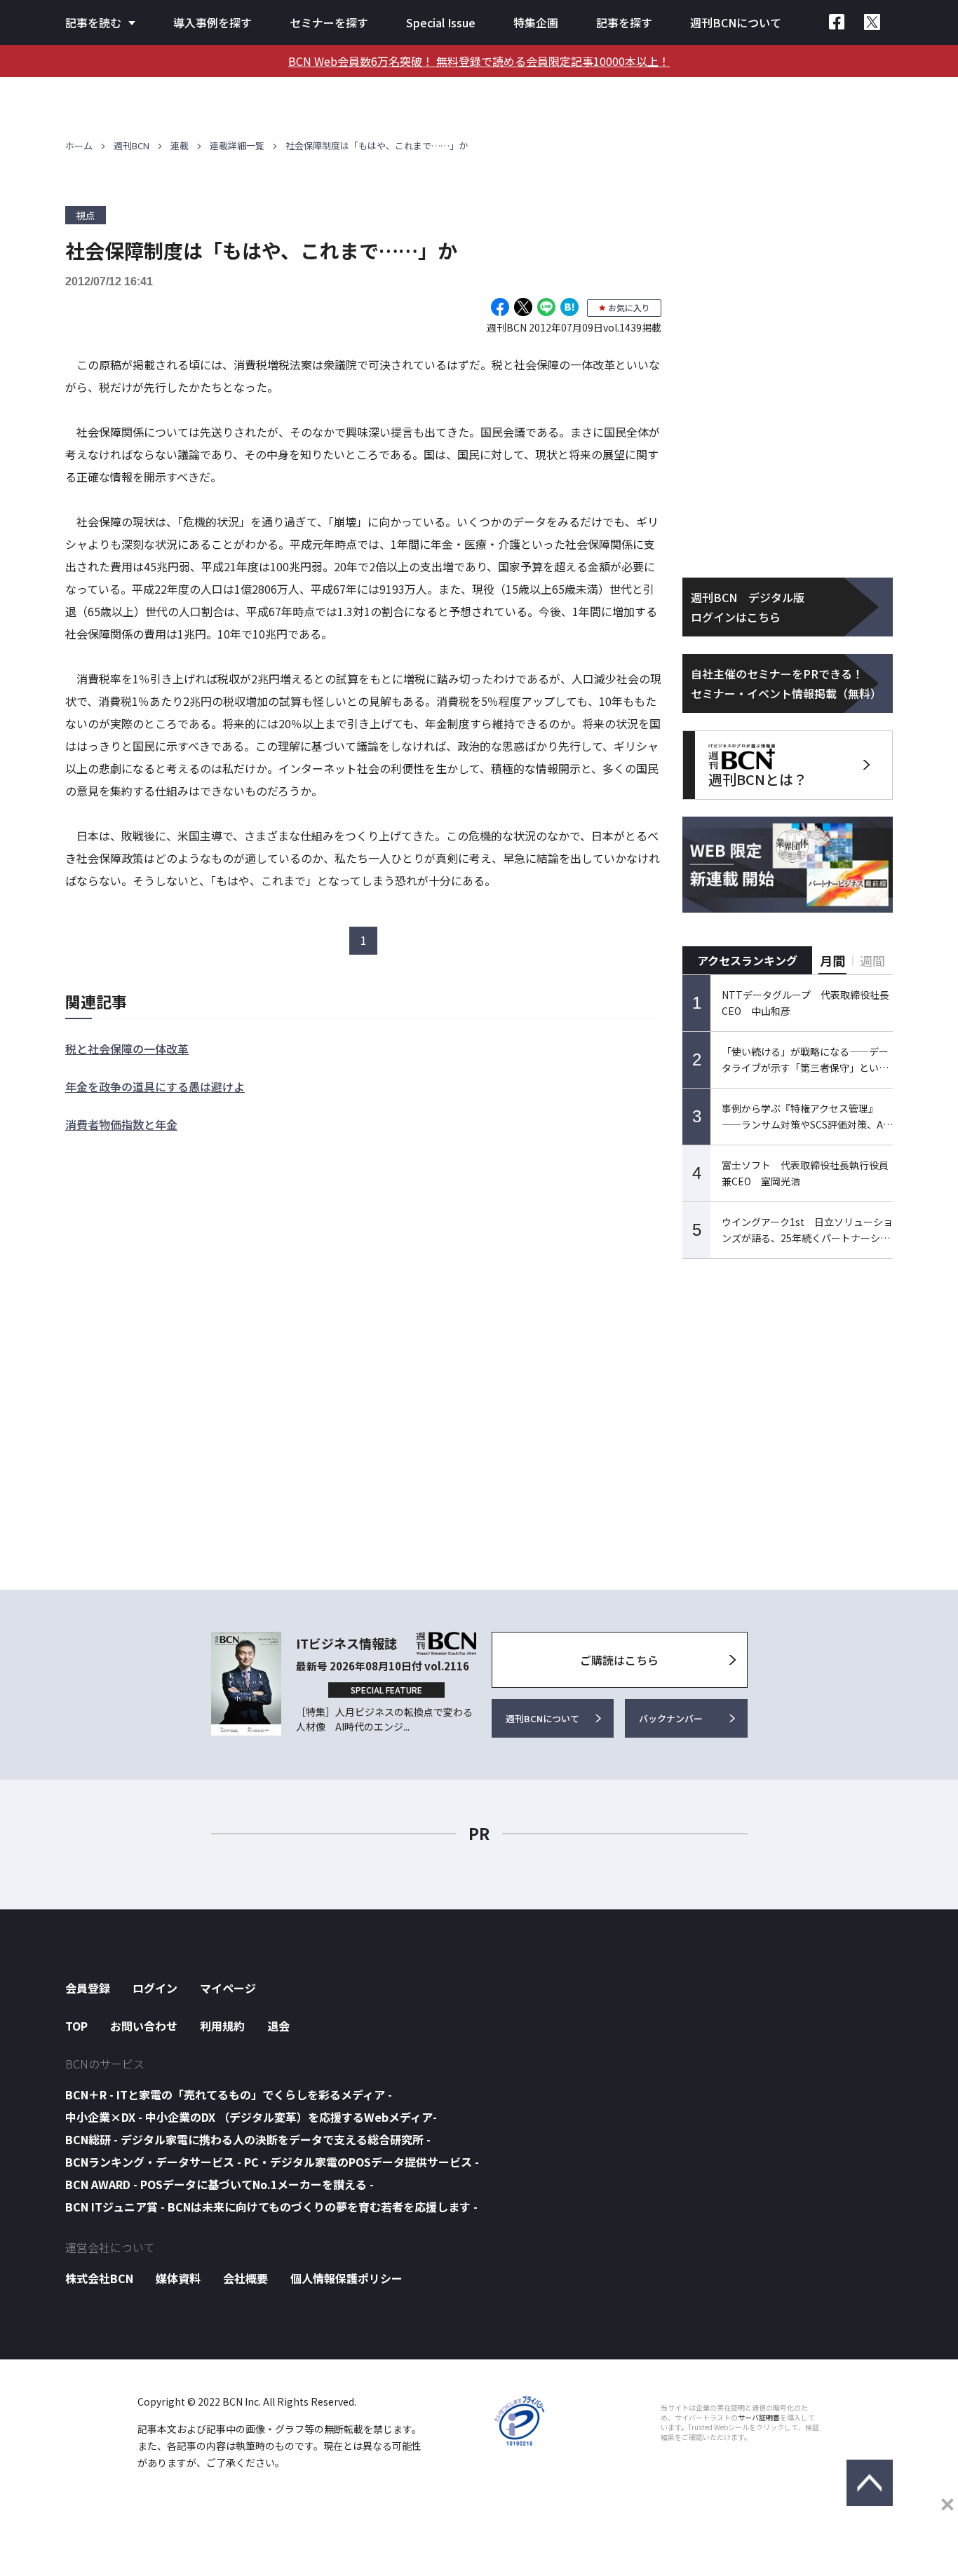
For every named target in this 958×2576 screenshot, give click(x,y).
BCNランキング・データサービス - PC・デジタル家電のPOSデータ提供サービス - (272, 2162)
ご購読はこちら (619, 1660)
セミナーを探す (329, 22)
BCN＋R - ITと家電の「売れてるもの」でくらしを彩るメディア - (229, 2094)
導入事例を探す (212, 22)
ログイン (155, 1988)
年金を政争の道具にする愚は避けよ (155, 1086)
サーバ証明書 (759, 2418)
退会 (278, 2026)
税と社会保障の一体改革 (127, 1049)
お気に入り (629, 307)
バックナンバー (671, 1718)
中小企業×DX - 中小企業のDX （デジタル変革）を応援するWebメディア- (251, 2117)
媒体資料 (178, 2278)
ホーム (79, 145)
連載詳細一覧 (237, 145)
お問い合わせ (144, 2026)
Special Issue (441, 22)
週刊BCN (131, 145)
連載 (180, 145)
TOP (76, 2026)
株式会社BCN (99, 2278)
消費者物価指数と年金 (121, 1124)
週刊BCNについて (736, 22)
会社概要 (245, 2278)
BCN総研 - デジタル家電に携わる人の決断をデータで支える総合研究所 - (248, 2139)
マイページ (228, 1988)
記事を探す (624, 22)
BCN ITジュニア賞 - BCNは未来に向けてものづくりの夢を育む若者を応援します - (271, 2207)
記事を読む (93, 22)
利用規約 (222, 2026)
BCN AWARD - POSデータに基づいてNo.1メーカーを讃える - (220, 2184)
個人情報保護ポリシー (346, 2278)
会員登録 (88, 1988)
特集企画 (536, 22)
